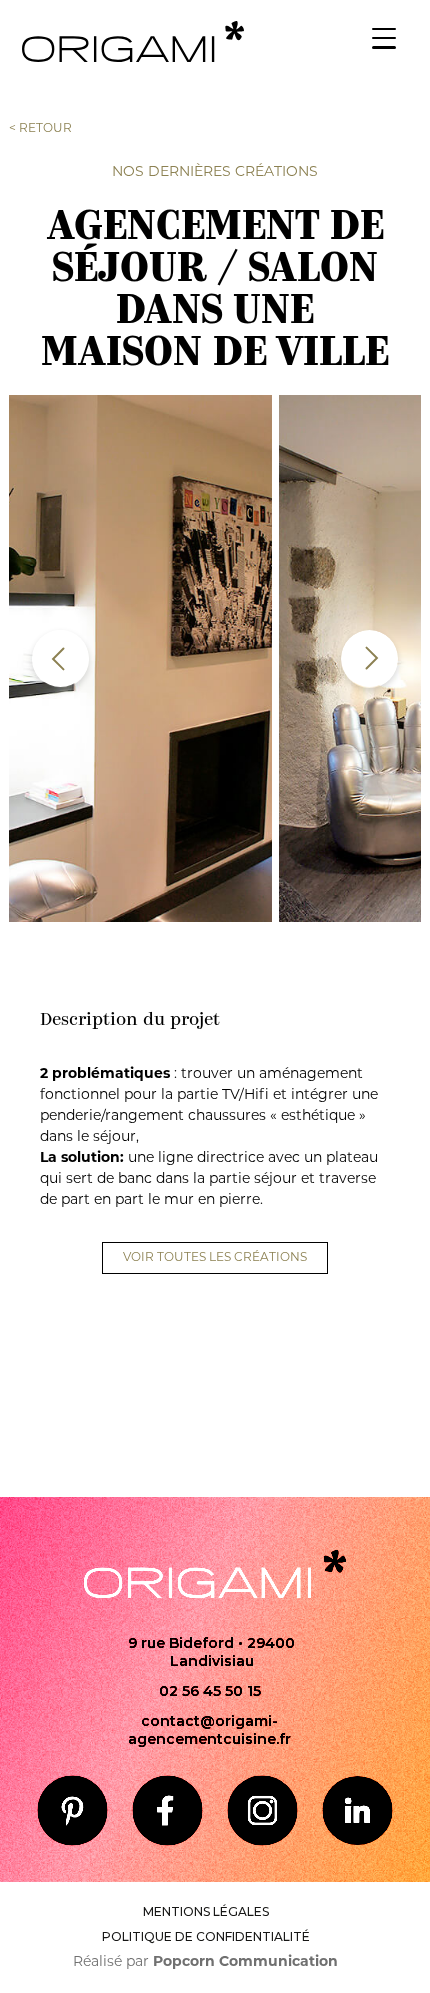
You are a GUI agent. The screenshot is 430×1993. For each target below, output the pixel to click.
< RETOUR (40, 129)
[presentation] (60, 659)
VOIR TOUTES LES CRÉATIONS (215, 1258)
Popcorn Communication (245, 1962)
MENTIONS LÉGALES (206, 1911)
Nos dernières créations (215, 172)
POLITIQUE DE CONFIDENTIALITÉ (206, 1936)
